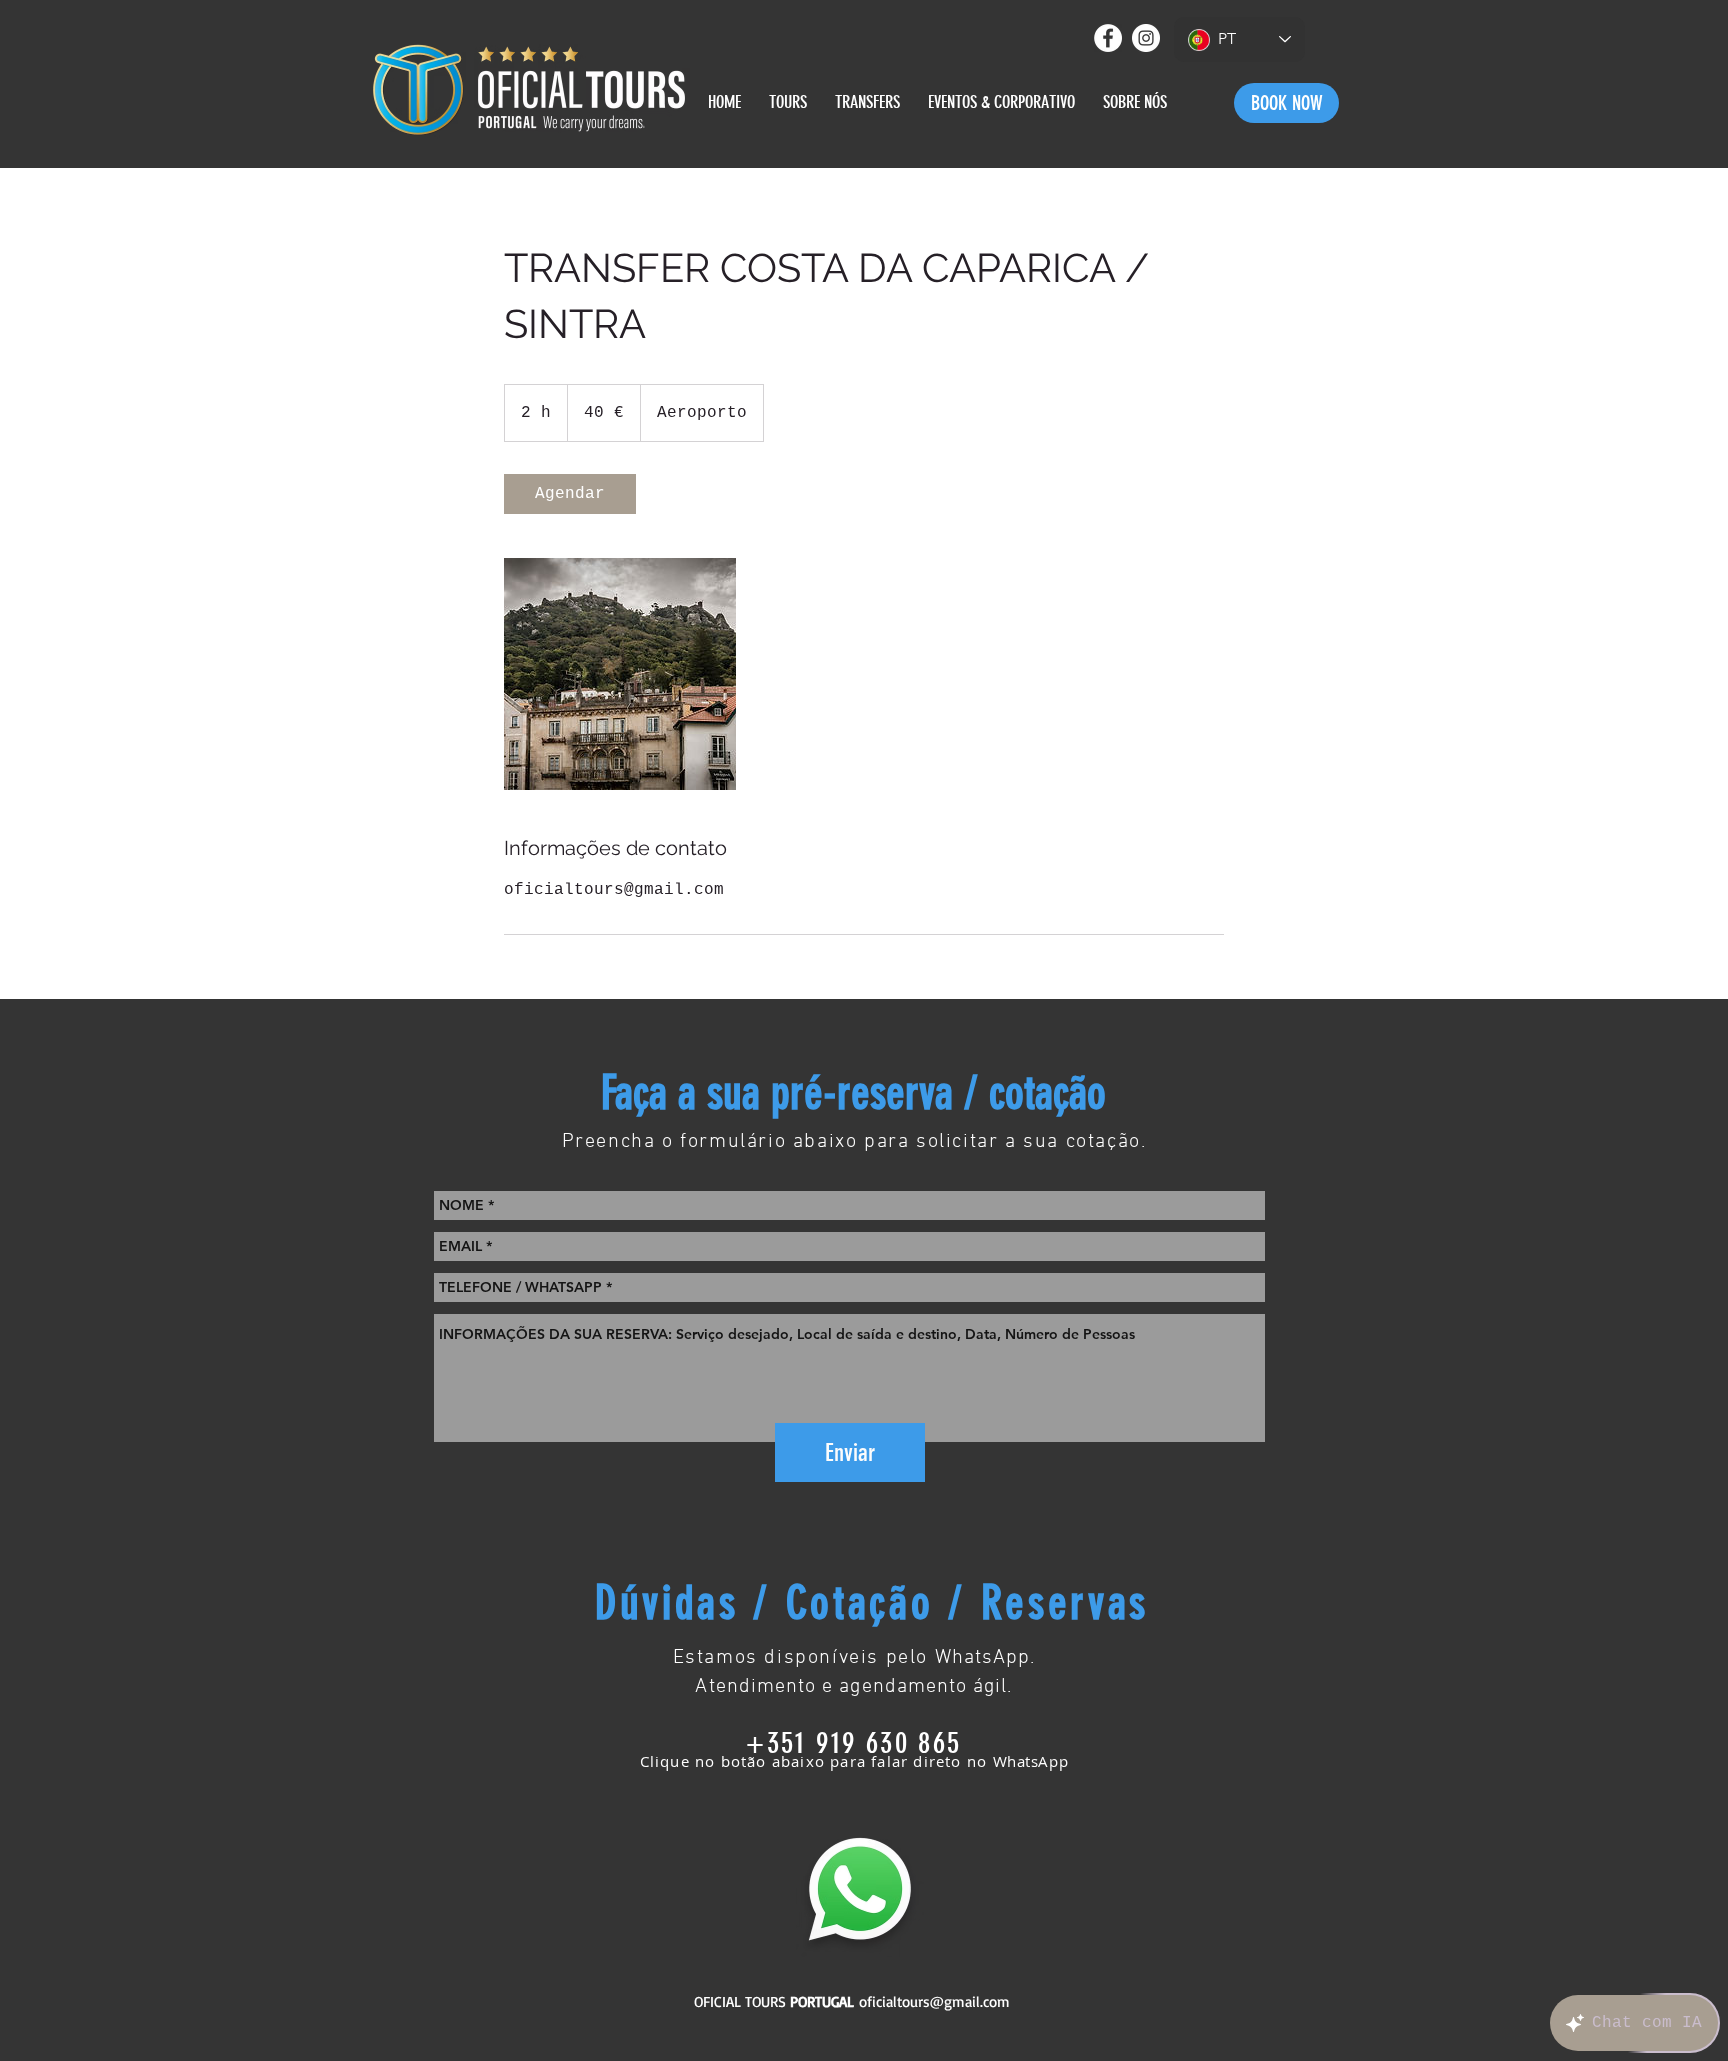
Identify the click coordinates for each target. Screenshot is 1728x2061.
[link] (570, 494)
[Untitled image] (620, 674)
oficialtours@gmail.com (934, 2001)
